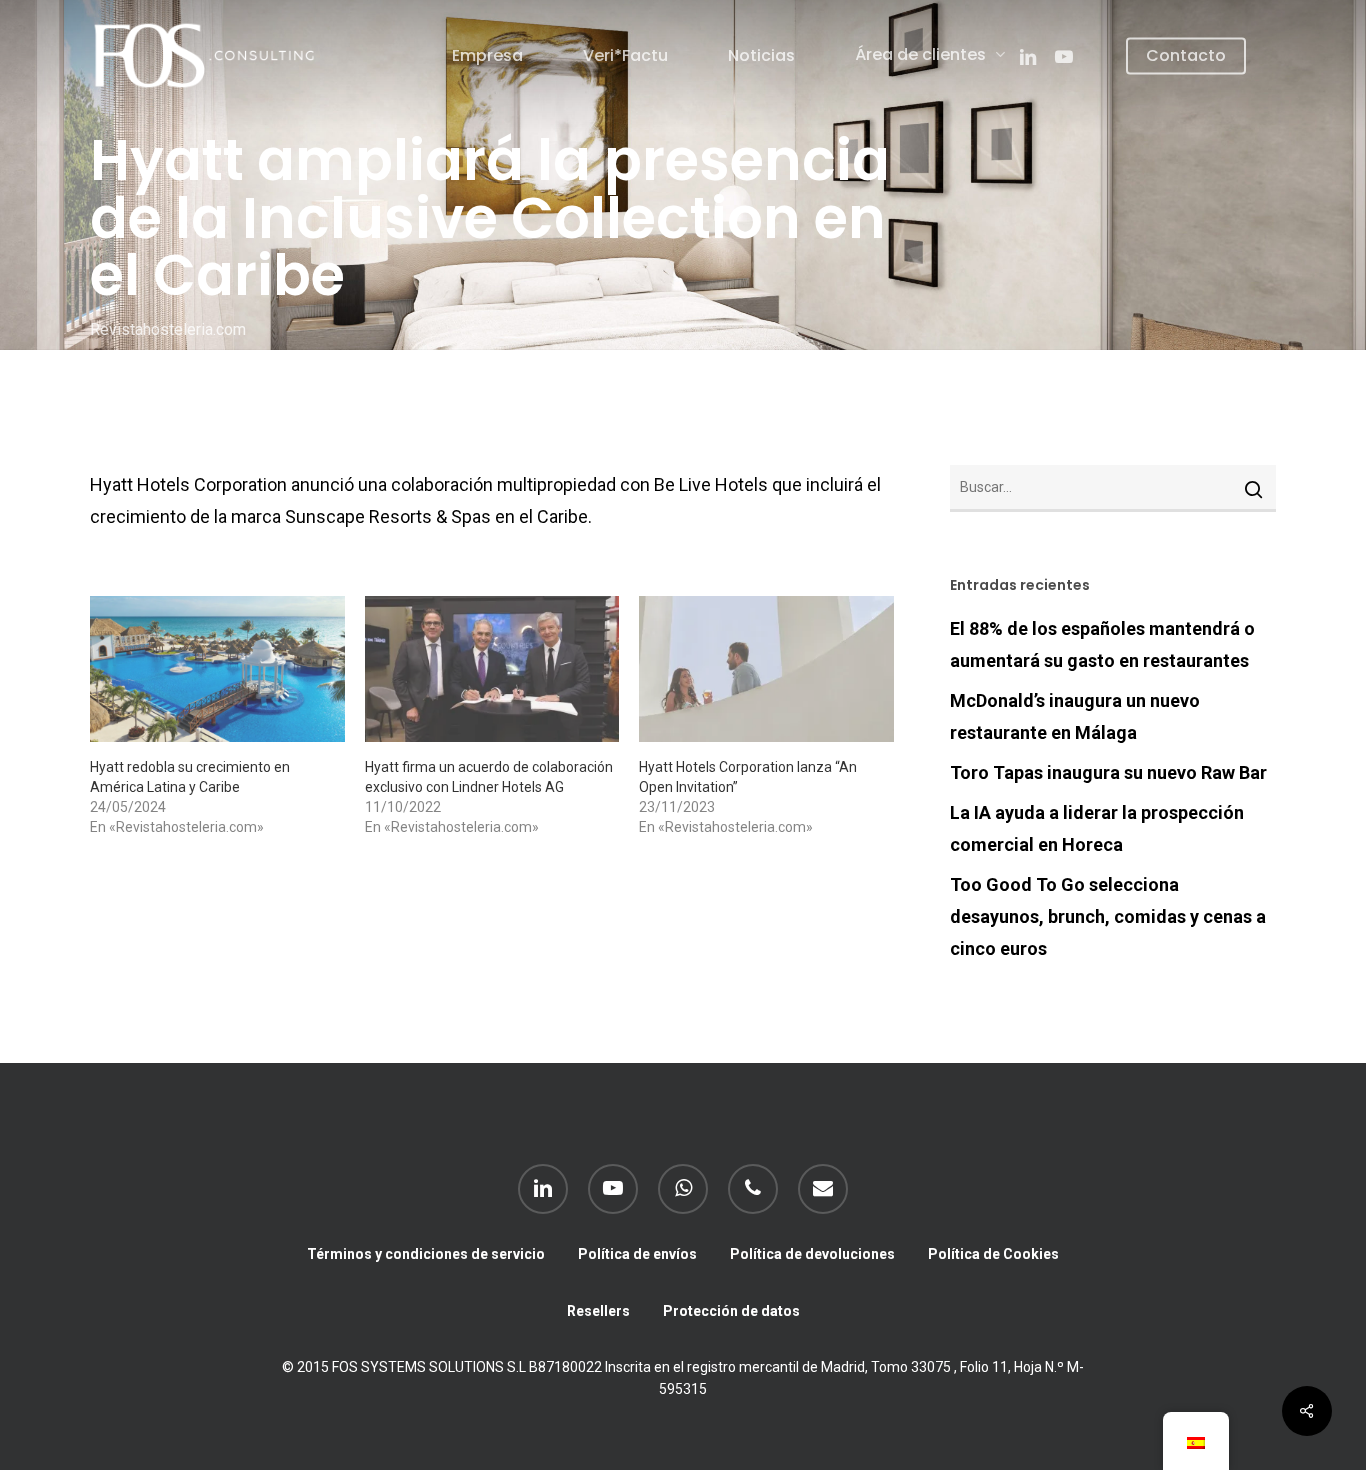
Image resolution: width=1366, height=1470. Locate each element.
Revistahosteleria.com (168, 328)
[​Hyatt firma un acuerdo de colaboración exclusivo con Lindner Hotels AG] (492, 669)
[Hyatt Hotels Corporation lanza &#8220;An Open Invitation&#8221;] (766, 669)
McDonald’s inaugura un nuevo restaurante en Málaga (1075, 716)
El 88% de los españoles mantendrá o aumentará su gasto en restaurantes (1102, 644)
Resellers (598, 1311)
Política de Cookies (993, 1254)
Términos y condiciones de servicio (426, 1254)
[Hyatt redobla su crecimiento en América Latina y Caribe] (217, 669)
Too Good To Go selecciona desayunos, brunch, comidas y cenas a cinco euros (1108, 916)
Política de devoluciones (812, 1254)
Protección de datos (731, 1311)
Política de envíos (637, 1254)
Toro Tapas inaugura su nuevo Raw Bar (1108, 772)
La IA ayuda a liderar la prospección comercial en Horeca (1097, 828)
